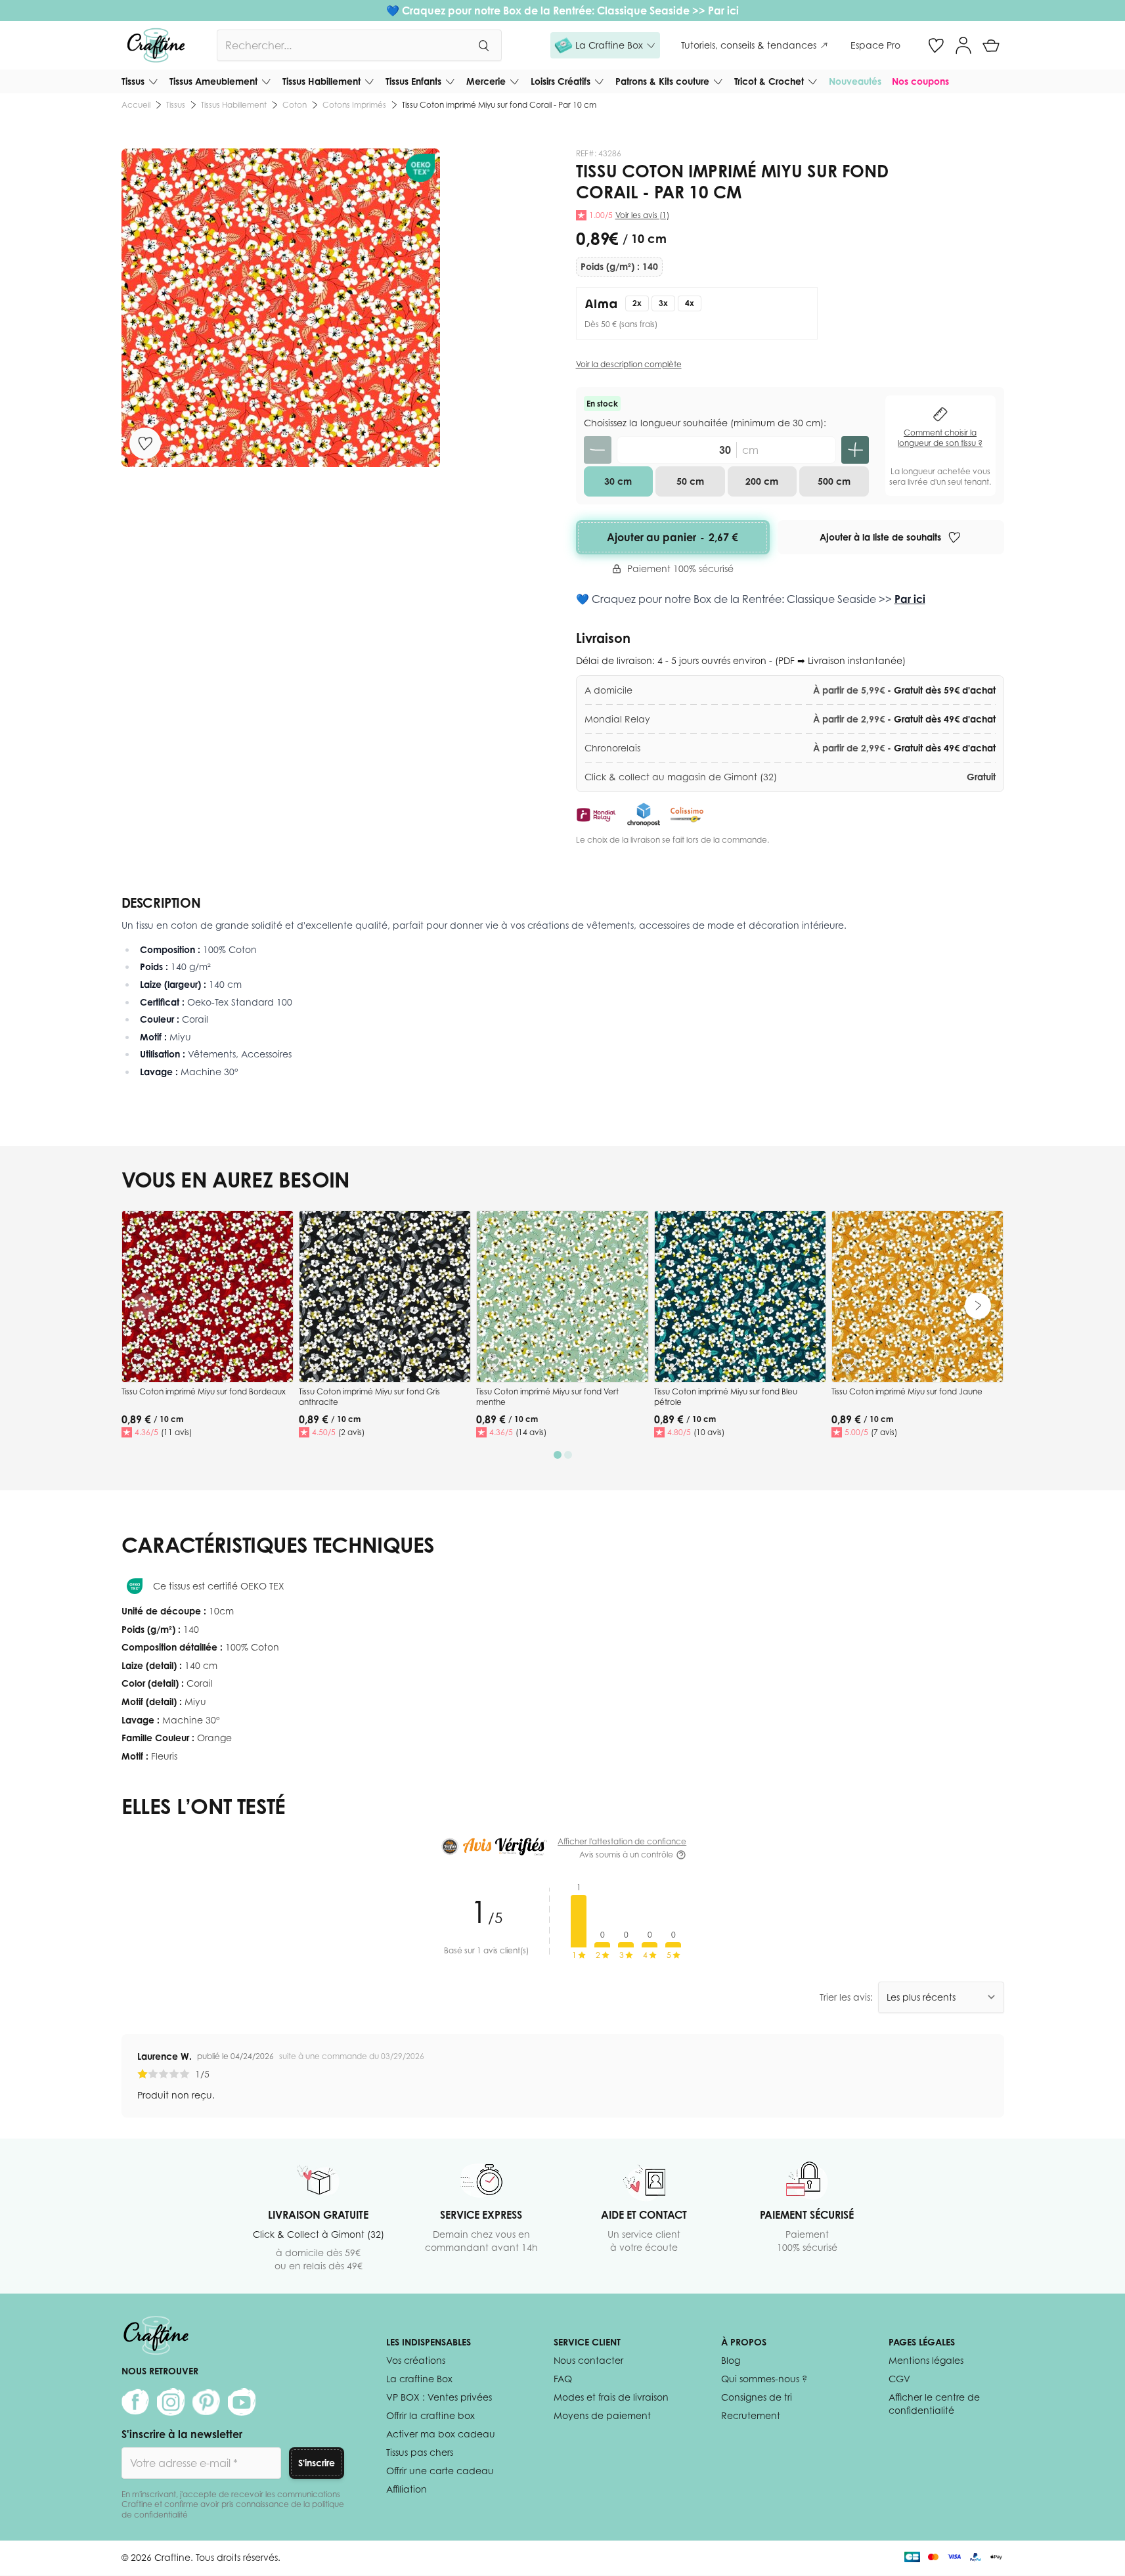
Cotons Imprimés (354, 105)
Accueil (136, 105)
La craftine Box (419, 2379)
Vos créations (416, 2360)
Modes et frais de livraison (611, 2397)
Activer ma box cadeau (441, 2434)
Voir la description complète (629, 364)
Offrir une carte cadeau (440, 2471)
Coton (295, 105)
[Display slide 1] (558, 1455)
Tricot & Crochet (769, 81)
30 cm (618, 481)
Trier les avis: (846, 1997)
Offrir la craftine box (430, 2415)
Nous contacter (588, 2360)
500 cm (834, 481)
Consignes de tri (757, 2397)
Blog (731, 2360)
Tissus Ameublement (213, 81)
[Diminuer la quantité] (598, 450)
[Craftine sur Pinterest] (206, 2402)
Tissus (133, 81)
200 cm (762, 481)
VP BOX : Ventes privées (439, 2397)
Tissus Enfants (413, 81)
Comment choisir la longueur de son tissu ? (940, 438)
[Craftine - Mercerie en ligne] (156, 45)
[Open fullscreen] (281, 308)
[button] (605, 45)
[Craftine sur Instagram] (171, 2402)
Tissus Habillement (321, 81)
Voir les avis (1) (642, 215)
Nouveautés (855, 81)
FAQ (563, 2379)
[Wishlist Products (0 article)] (936, 45)
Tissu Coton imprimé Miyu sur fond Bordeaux (204, 1391)
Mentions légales (926, 2360)
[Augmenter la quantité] (855, 450)
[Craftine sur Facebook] (135, 2402)
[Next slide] (978, 1306)
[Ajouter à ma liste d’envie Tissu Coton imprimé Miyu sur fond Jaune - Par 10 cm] (848, 1364)
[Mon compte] (963, 45)
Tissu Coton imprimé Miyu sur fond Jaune (907, 1391)
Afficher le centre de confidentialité (934, 2404)
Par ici (723, 11)
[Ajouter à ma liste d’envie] (145, 443)
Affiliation (407, 2489)
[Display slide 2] (568, 1455)
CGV (899, 2379)
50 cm (690, 481)
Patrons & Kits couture (662, 81)
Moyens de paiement (602, 2415)
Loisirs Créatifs (561, 81)
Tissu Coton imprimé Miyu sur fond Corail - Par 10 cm (499, 105)
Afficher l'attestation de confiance (622, 1841)
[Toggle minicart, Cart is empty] (991, 45)
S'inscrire (317, 2463)
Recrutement (751, 2415)
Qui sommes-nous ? (764, 2379)
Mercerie (486, 81)
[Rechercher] (483, 45)
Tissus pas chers (420, 2452)
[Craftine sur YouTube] (242, 2402)
